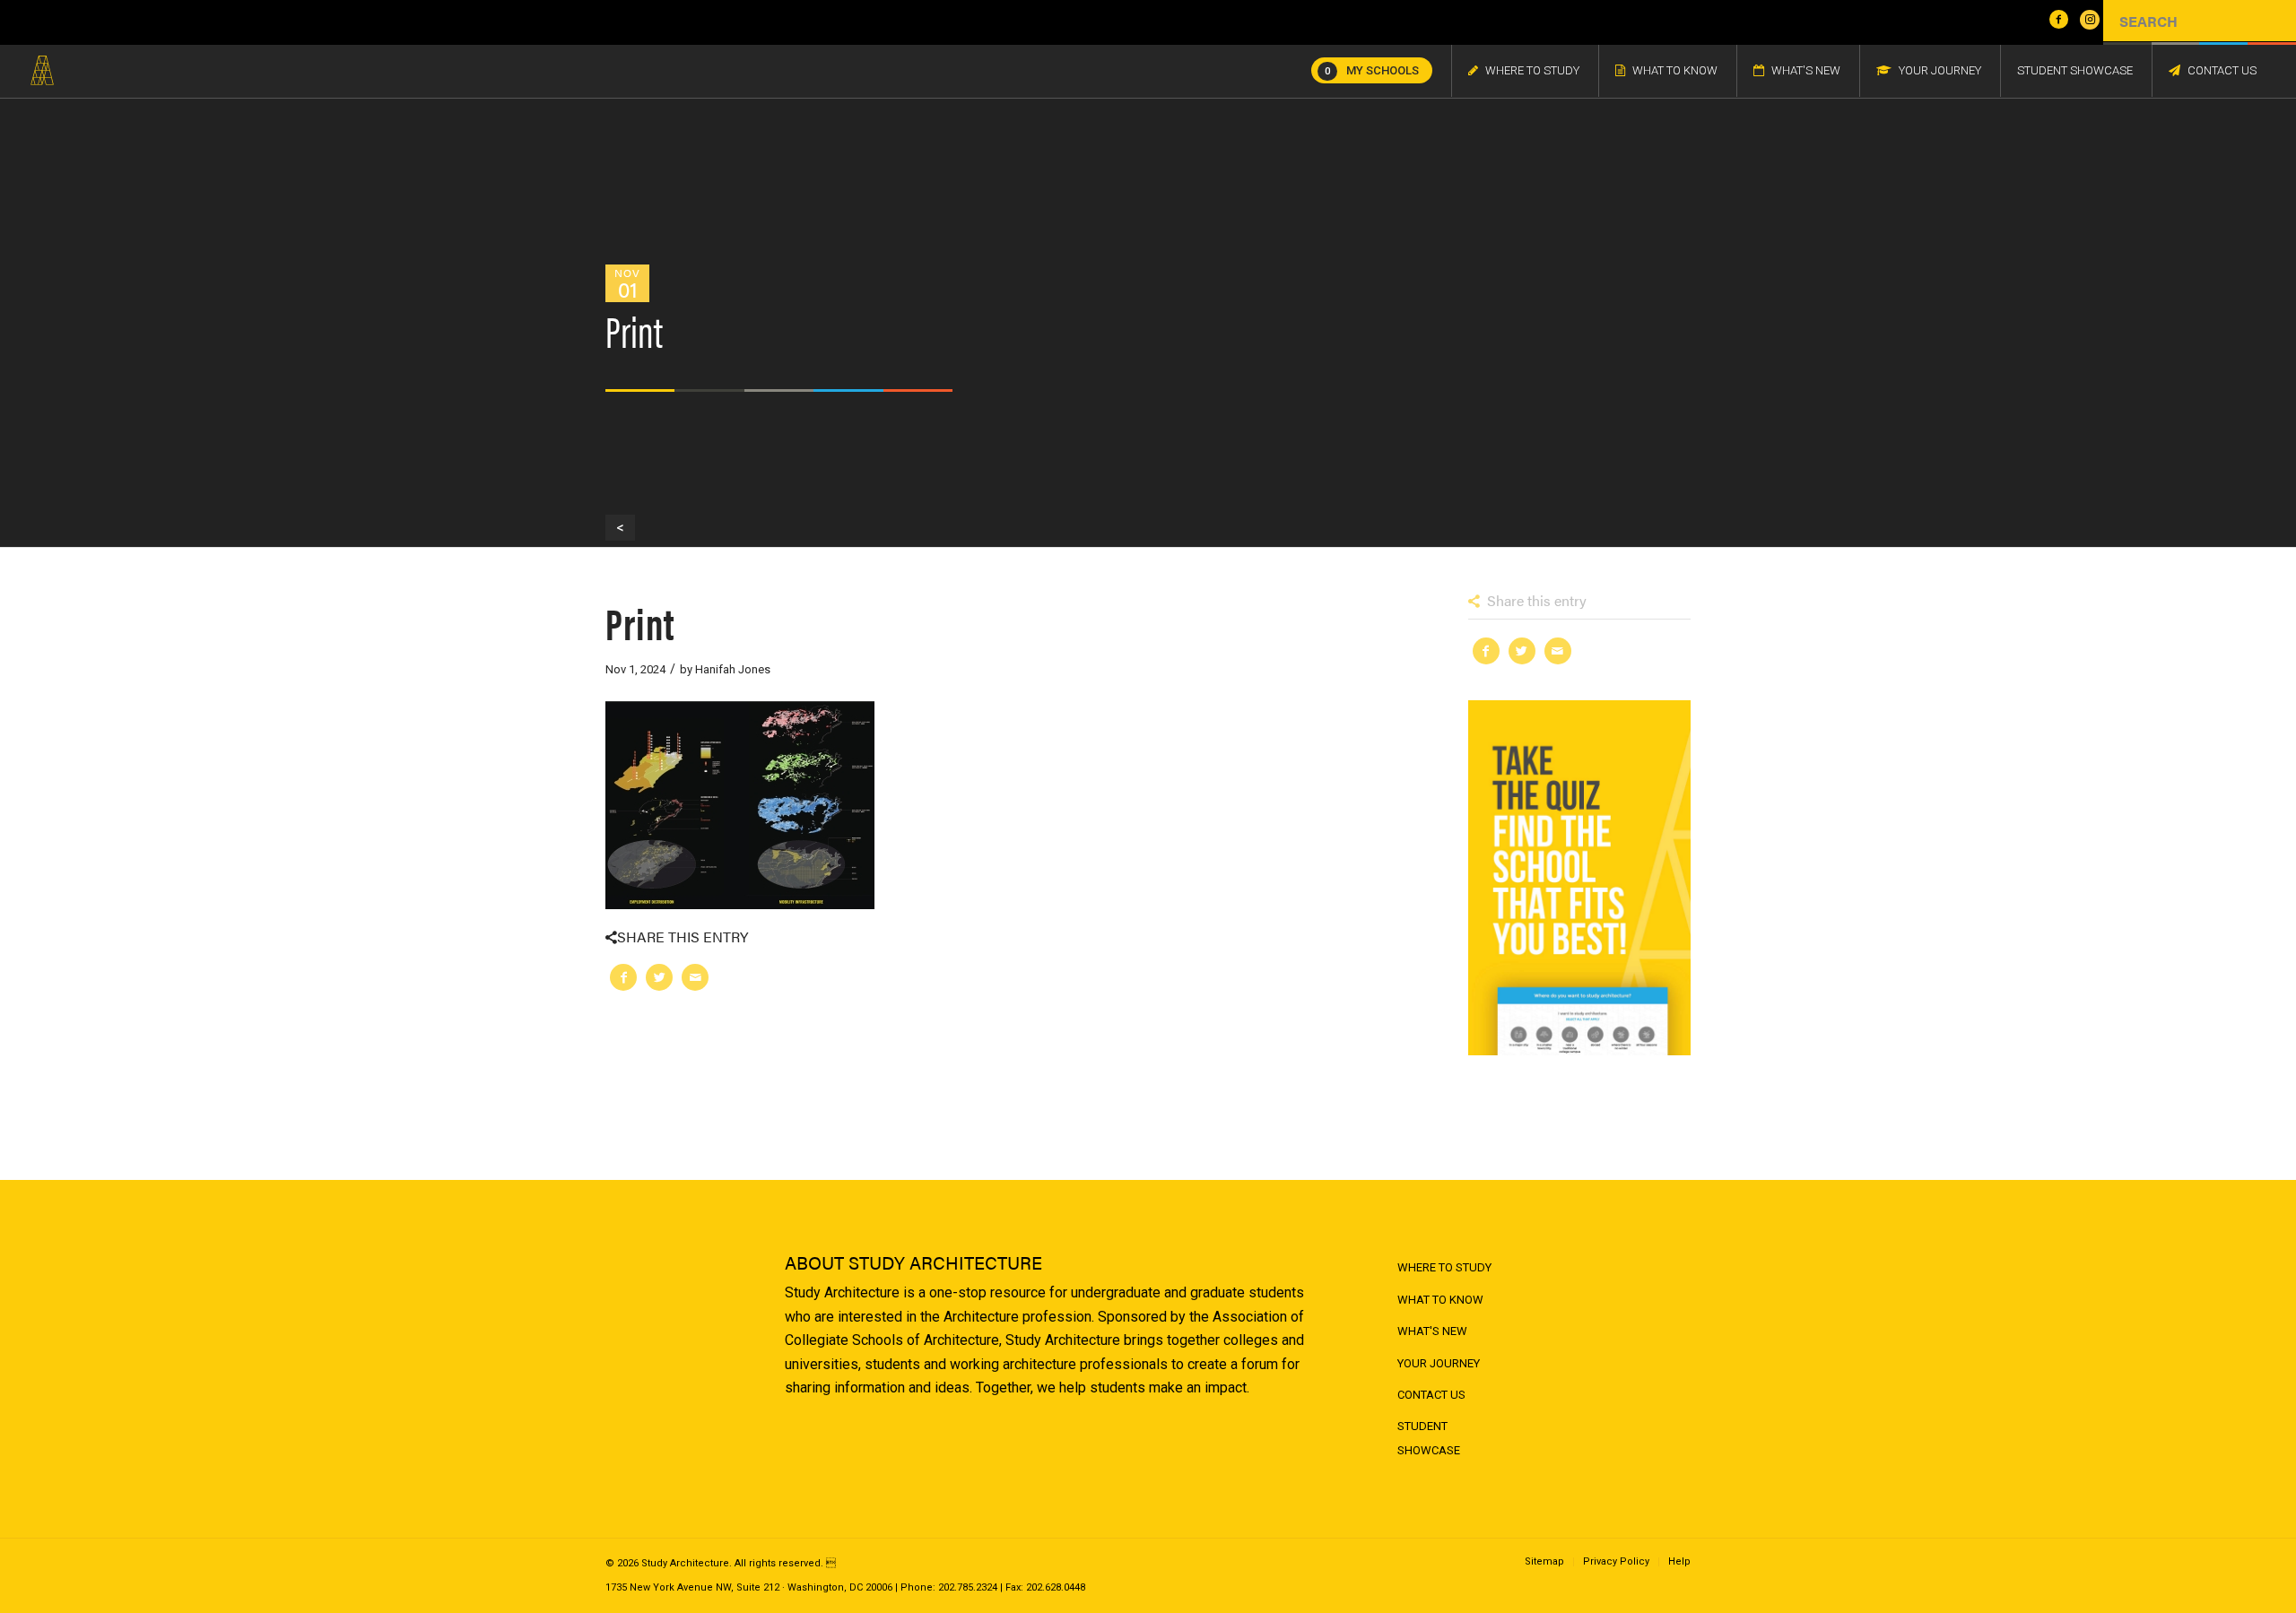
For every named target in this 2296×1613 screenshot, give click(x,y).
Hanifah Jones (733, 669)
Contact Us (1431, 1395)
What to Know (1440, 1300)
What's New (1432, 1331)
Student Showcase (1429, 1438)
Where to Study (1444, 1267)
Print (640, 622)
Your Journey (1439, 1363)
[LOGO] (42, 71)
